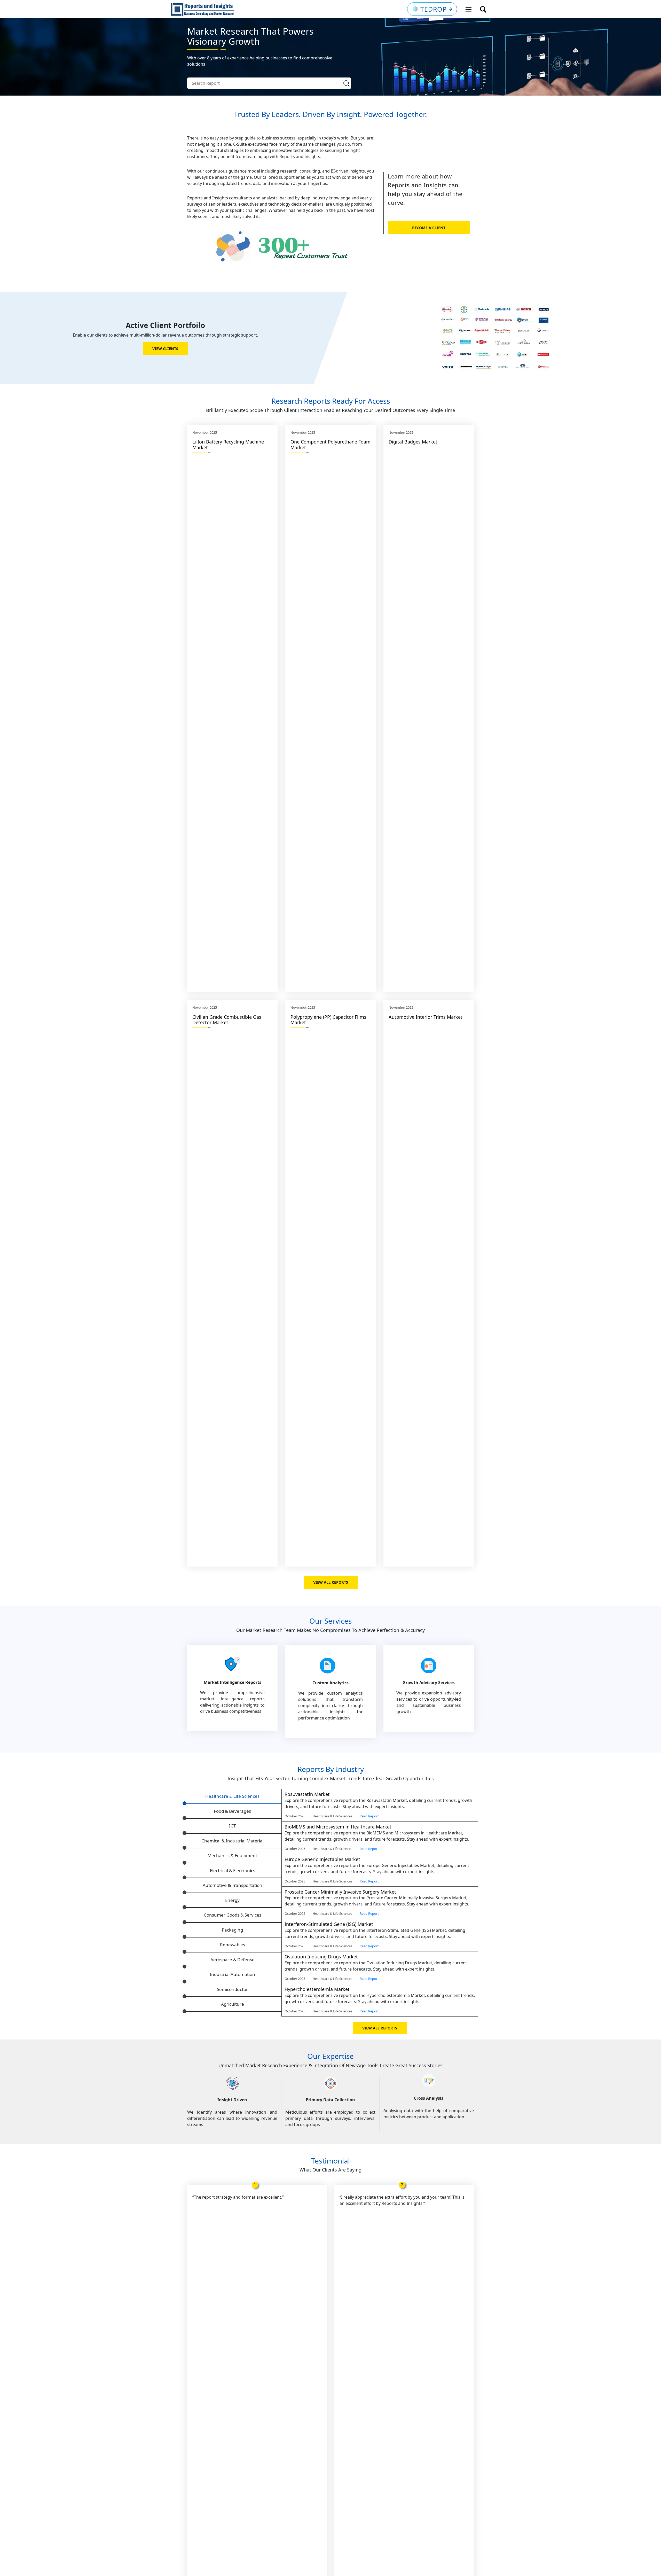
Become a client (429, 228)
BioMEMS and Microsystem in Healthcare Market (338, 1827)
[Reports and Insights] (203, 9)
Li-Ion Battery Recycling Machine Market (228, 445)
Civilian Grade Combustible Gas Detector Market (227, 1020)
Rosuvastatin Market (307, 1794)
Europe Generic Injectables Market (322, 1859)
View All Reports (331, 1582)
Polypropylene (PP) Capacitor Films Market (328, 1020)
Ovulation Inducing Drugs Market (321, 1957)
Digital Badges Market (413, 442)
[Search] (347, 83)
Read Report (369, 1816)
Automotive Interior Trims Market (426, 1017)
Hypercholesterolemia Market (317, 1989)
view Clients (165, 349)
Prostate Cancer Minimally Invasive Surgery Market (340, 1892)
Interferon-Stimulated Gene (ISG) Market (329, 1924)
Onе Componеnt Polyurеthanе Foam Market (330, 445)
